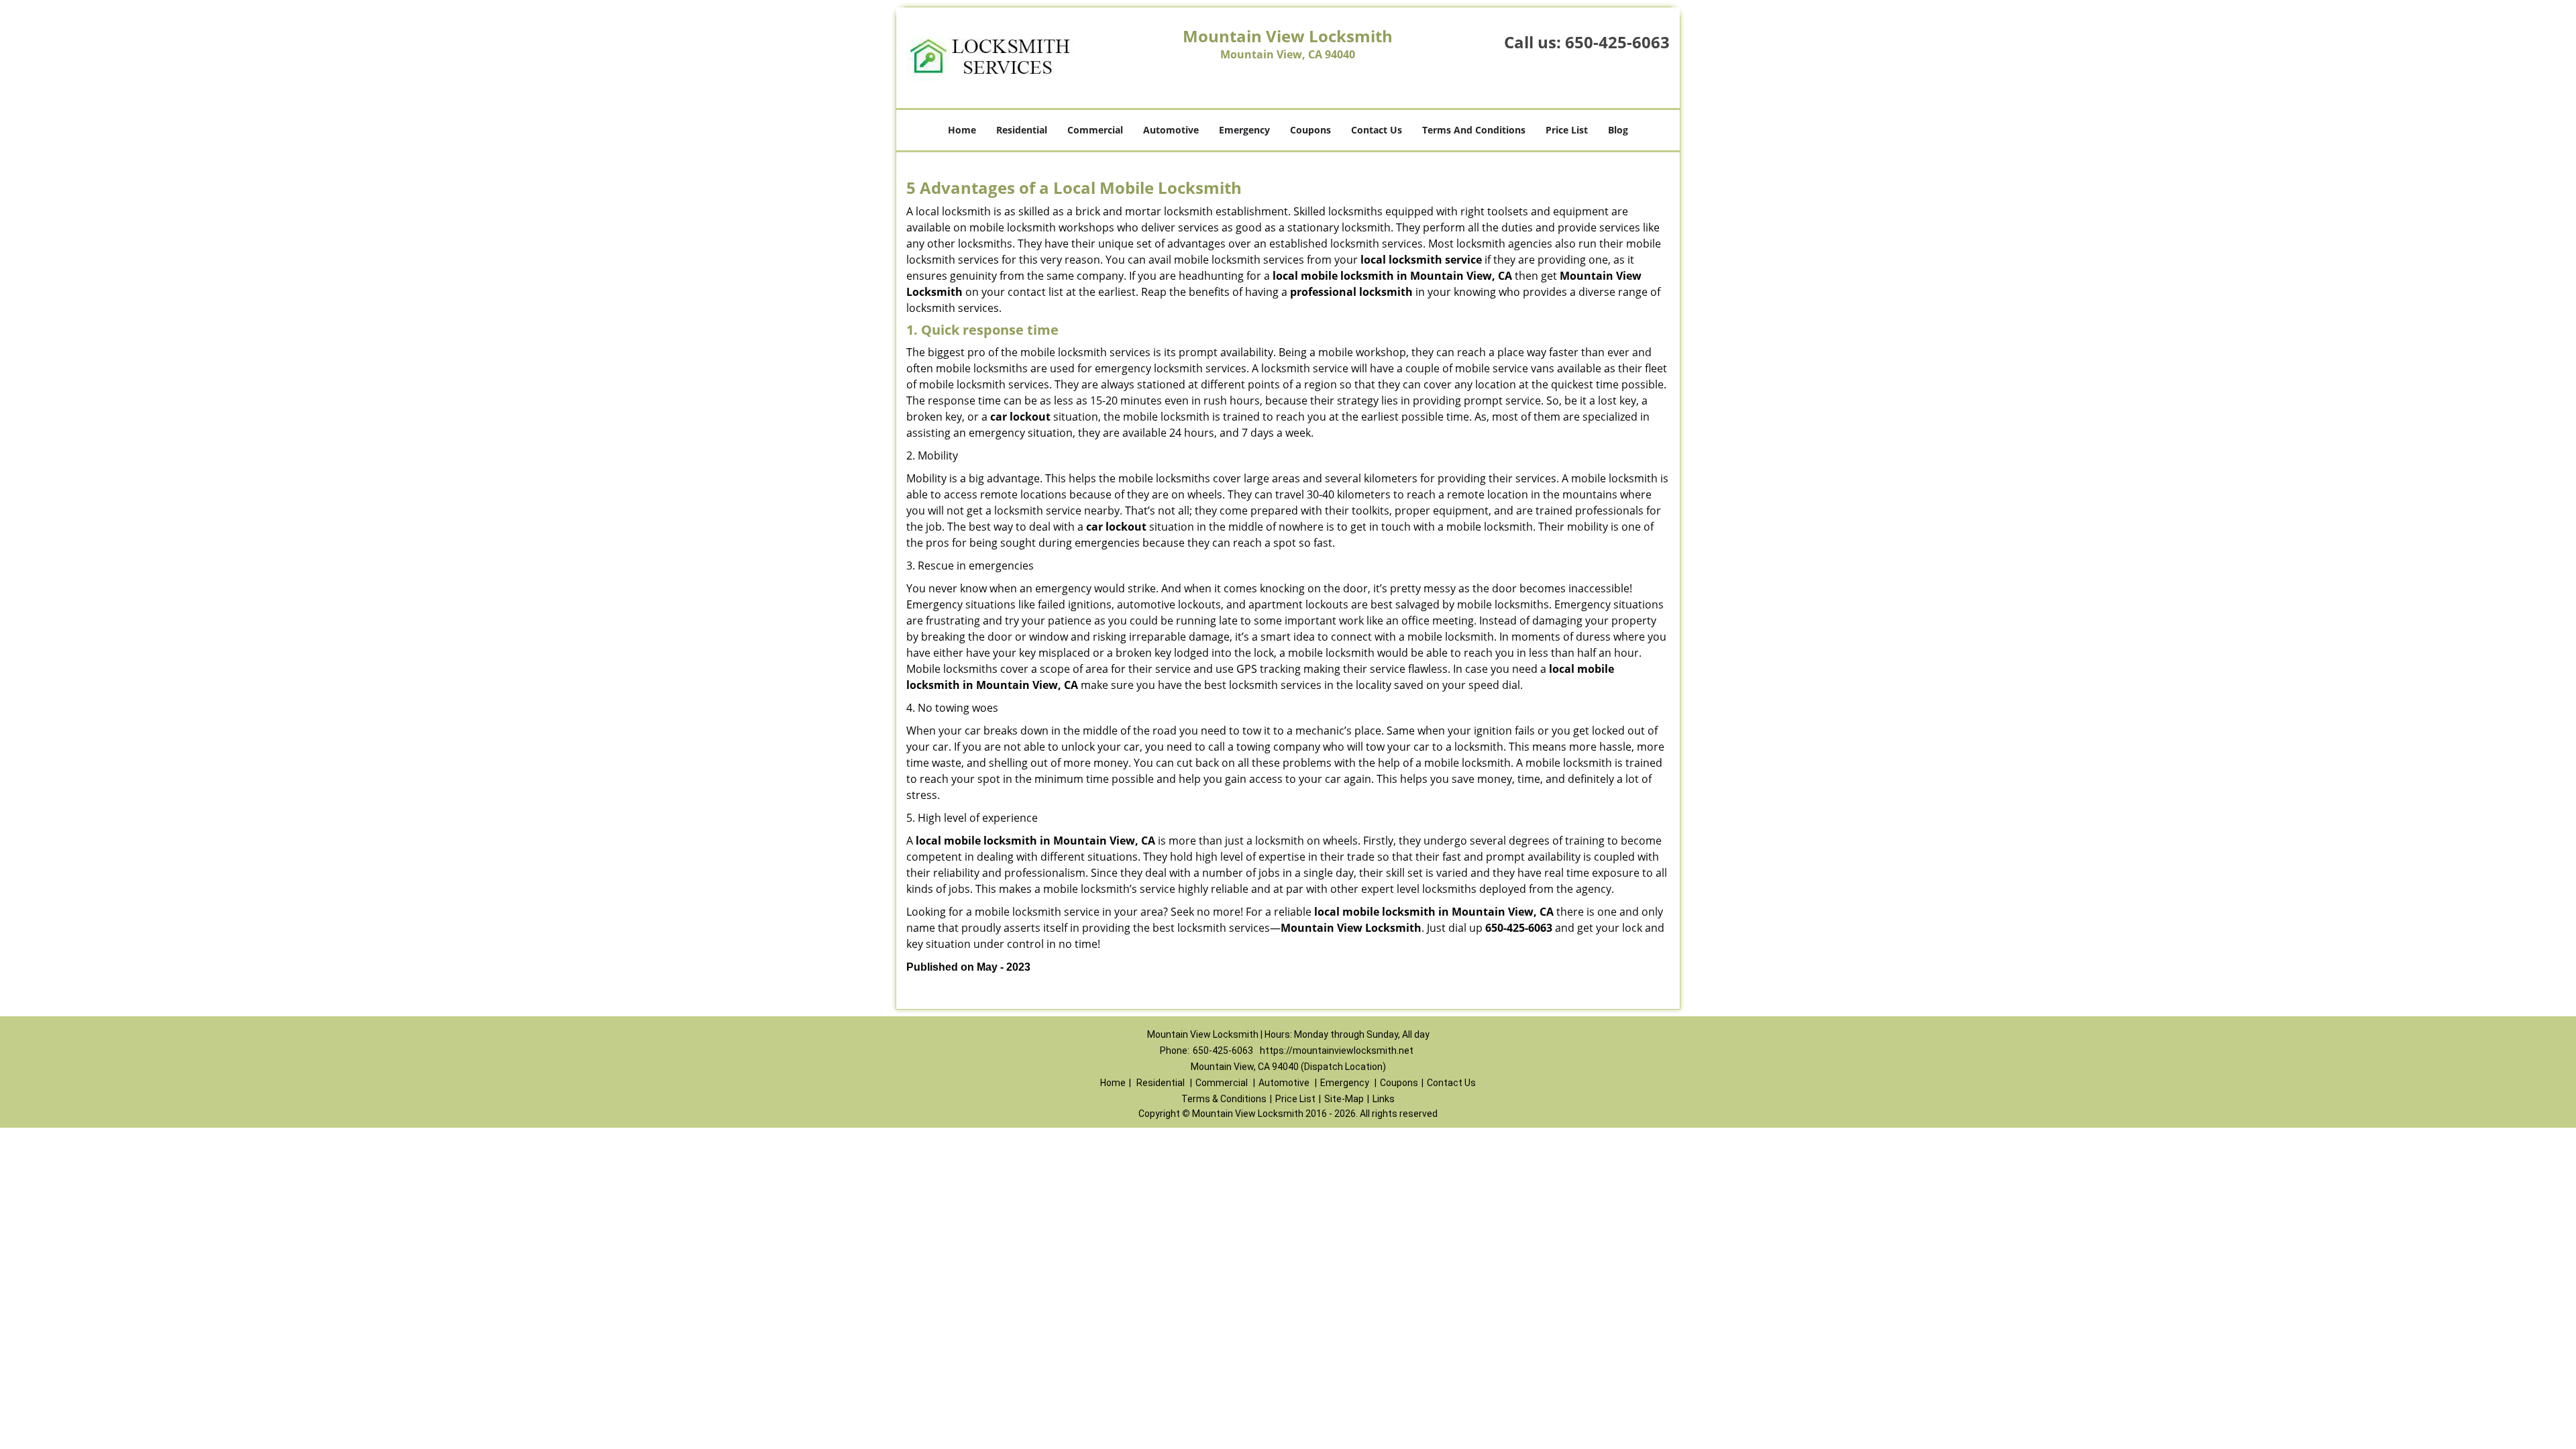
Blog (1618, 130)
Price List (1567, 130)
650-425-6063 (1617, 42)
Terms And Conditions (1474, 130)
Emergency (1244, 130)
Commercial (1095, 130)
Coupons (1310, 130)
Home (962, 130)
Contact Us (1377, 130)
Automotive (1171, 130)
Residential (1022, 130)
